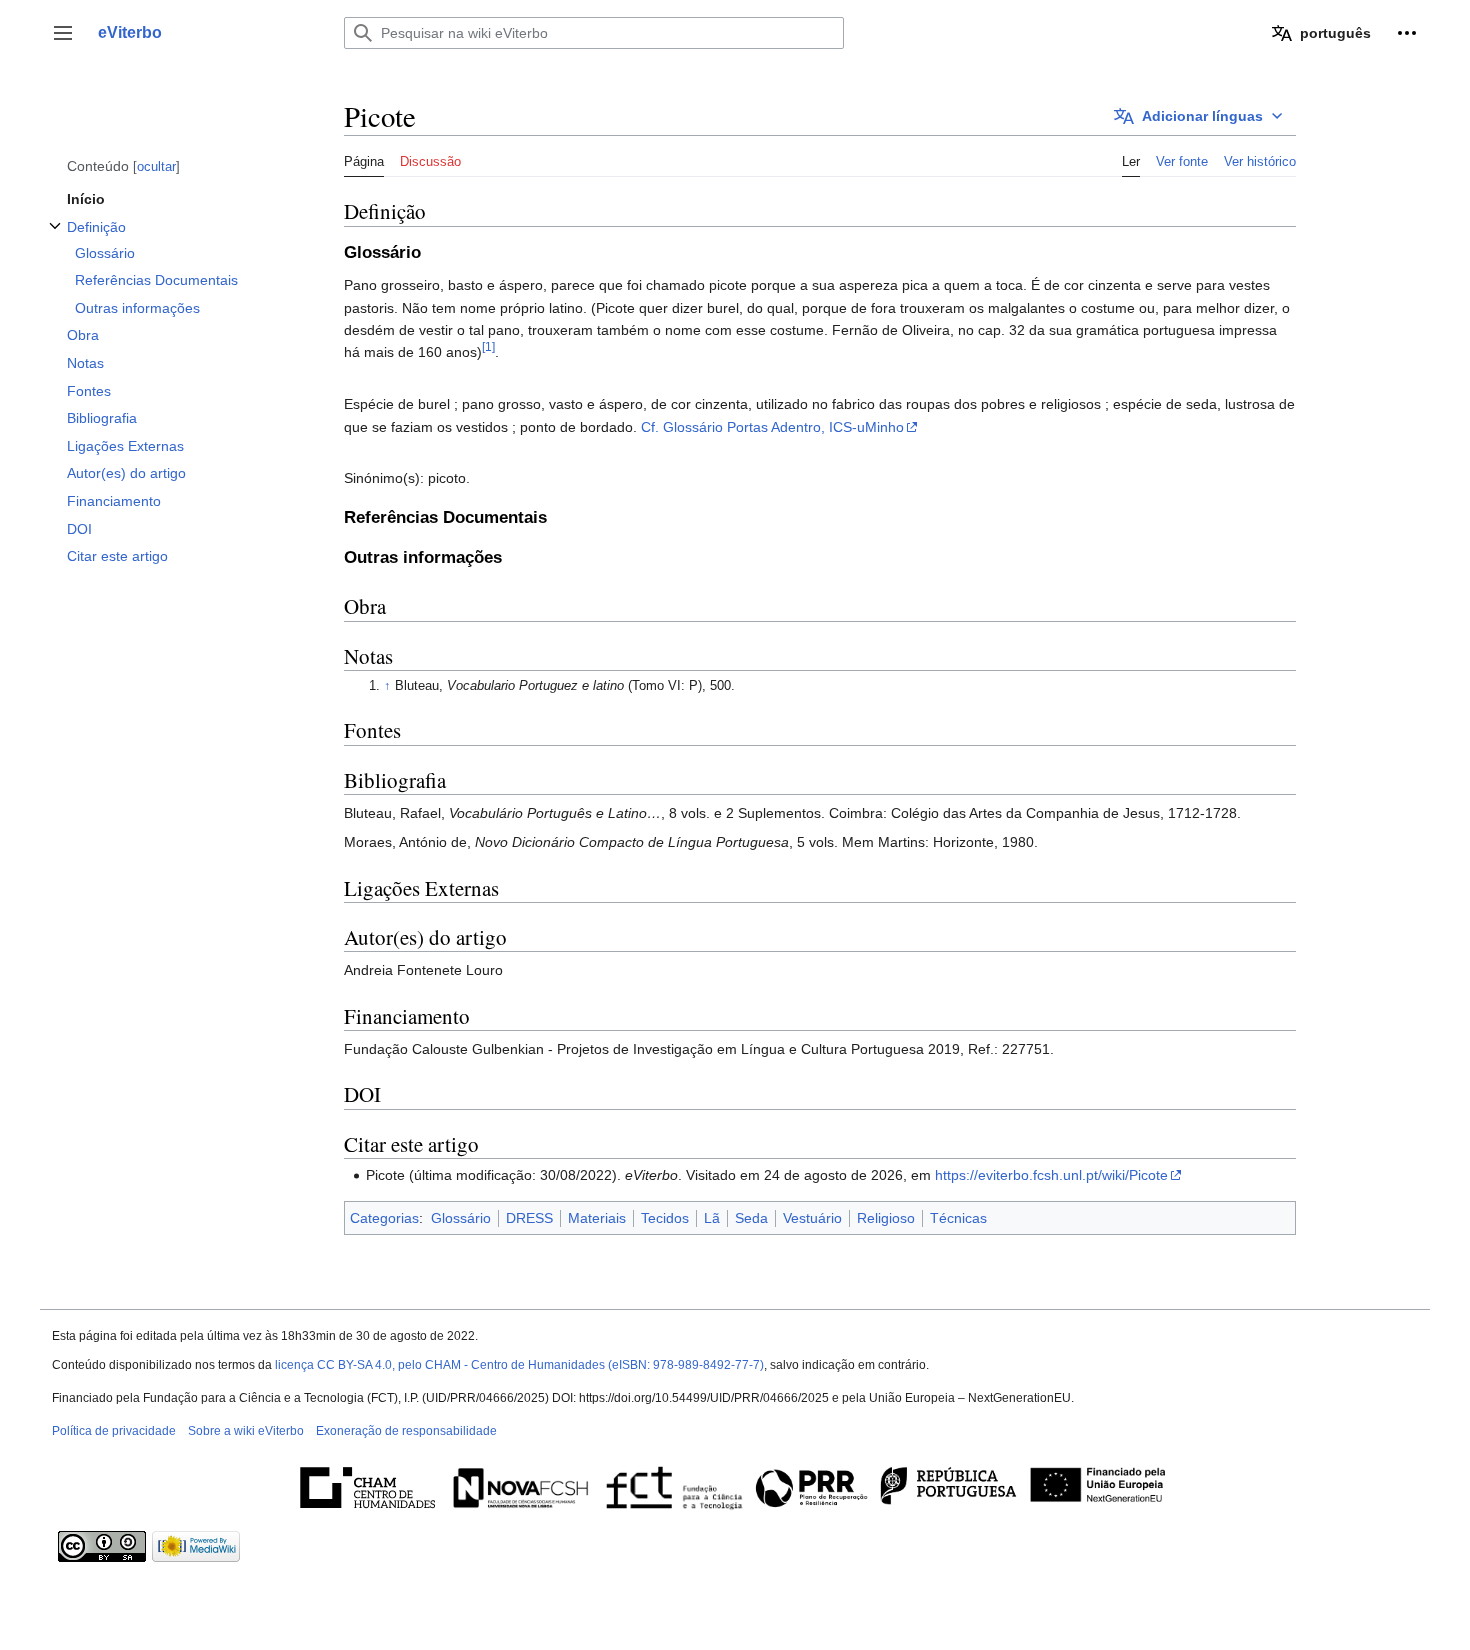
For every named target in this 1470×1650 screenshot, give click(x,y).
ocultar (156, 166)
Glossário (461, 1218)
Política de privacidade (114, 1431)
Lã (712, 1218)
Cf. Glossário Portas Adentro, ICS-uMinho (772, 427)
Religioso (886, 1218)
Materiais (597, 1218)
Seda (751, 1218)
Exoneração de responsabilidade (406, 1431)
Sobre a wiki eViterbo (246, 1431)
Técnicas (958, 1218)
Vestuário (812, 1218)
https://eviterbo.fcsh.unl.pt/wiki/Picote (1051, 1175)
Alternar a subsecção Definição (55, 236)
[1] (488, 347)
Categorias (384, 1218)
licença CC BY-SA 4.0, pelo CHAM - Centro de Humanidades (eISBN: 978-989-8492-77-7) (519, 1365)
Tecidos (665, 1218)
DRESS (529, 1218)
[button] (63, 33)
